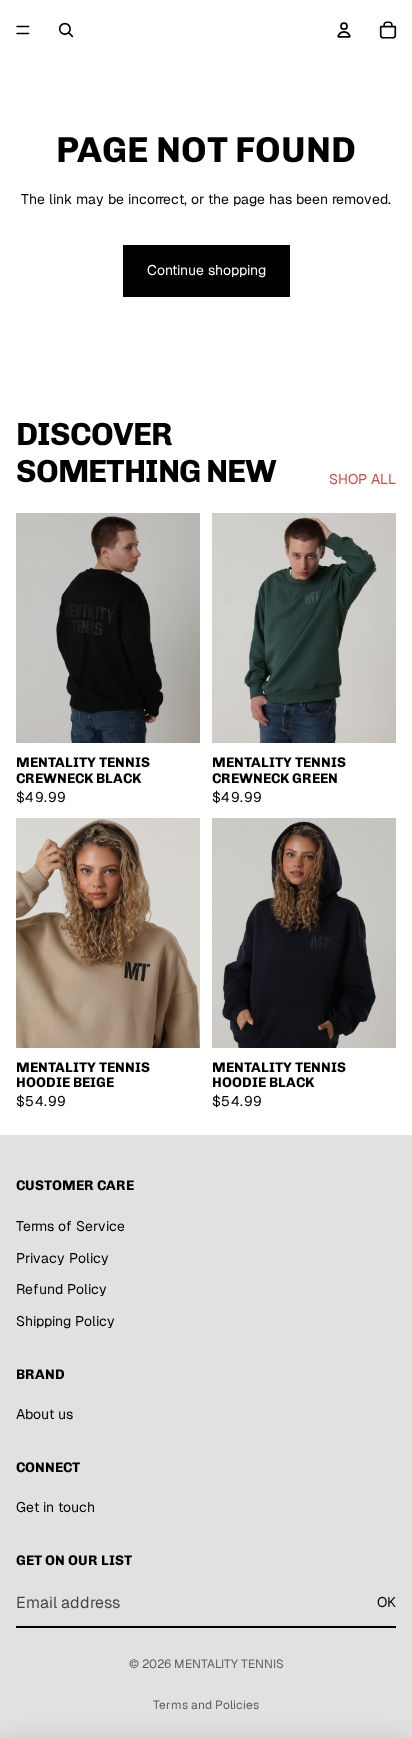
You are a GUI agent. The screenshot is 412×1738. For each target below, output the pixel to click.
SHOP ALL (362, 479)
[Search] (66, 30)
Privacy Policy (62, 1258)
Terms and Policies (206, 1705)
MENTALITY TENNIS (229, 1664)
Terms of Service (70, 1226)
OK (386, 1602)
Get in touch (55, 1508)
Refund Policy (61, 1289)
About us (44, 1414)
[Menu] (23, 30)
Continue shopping (206, 270)
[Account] (344, 30)
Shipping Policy (65, 1321)
